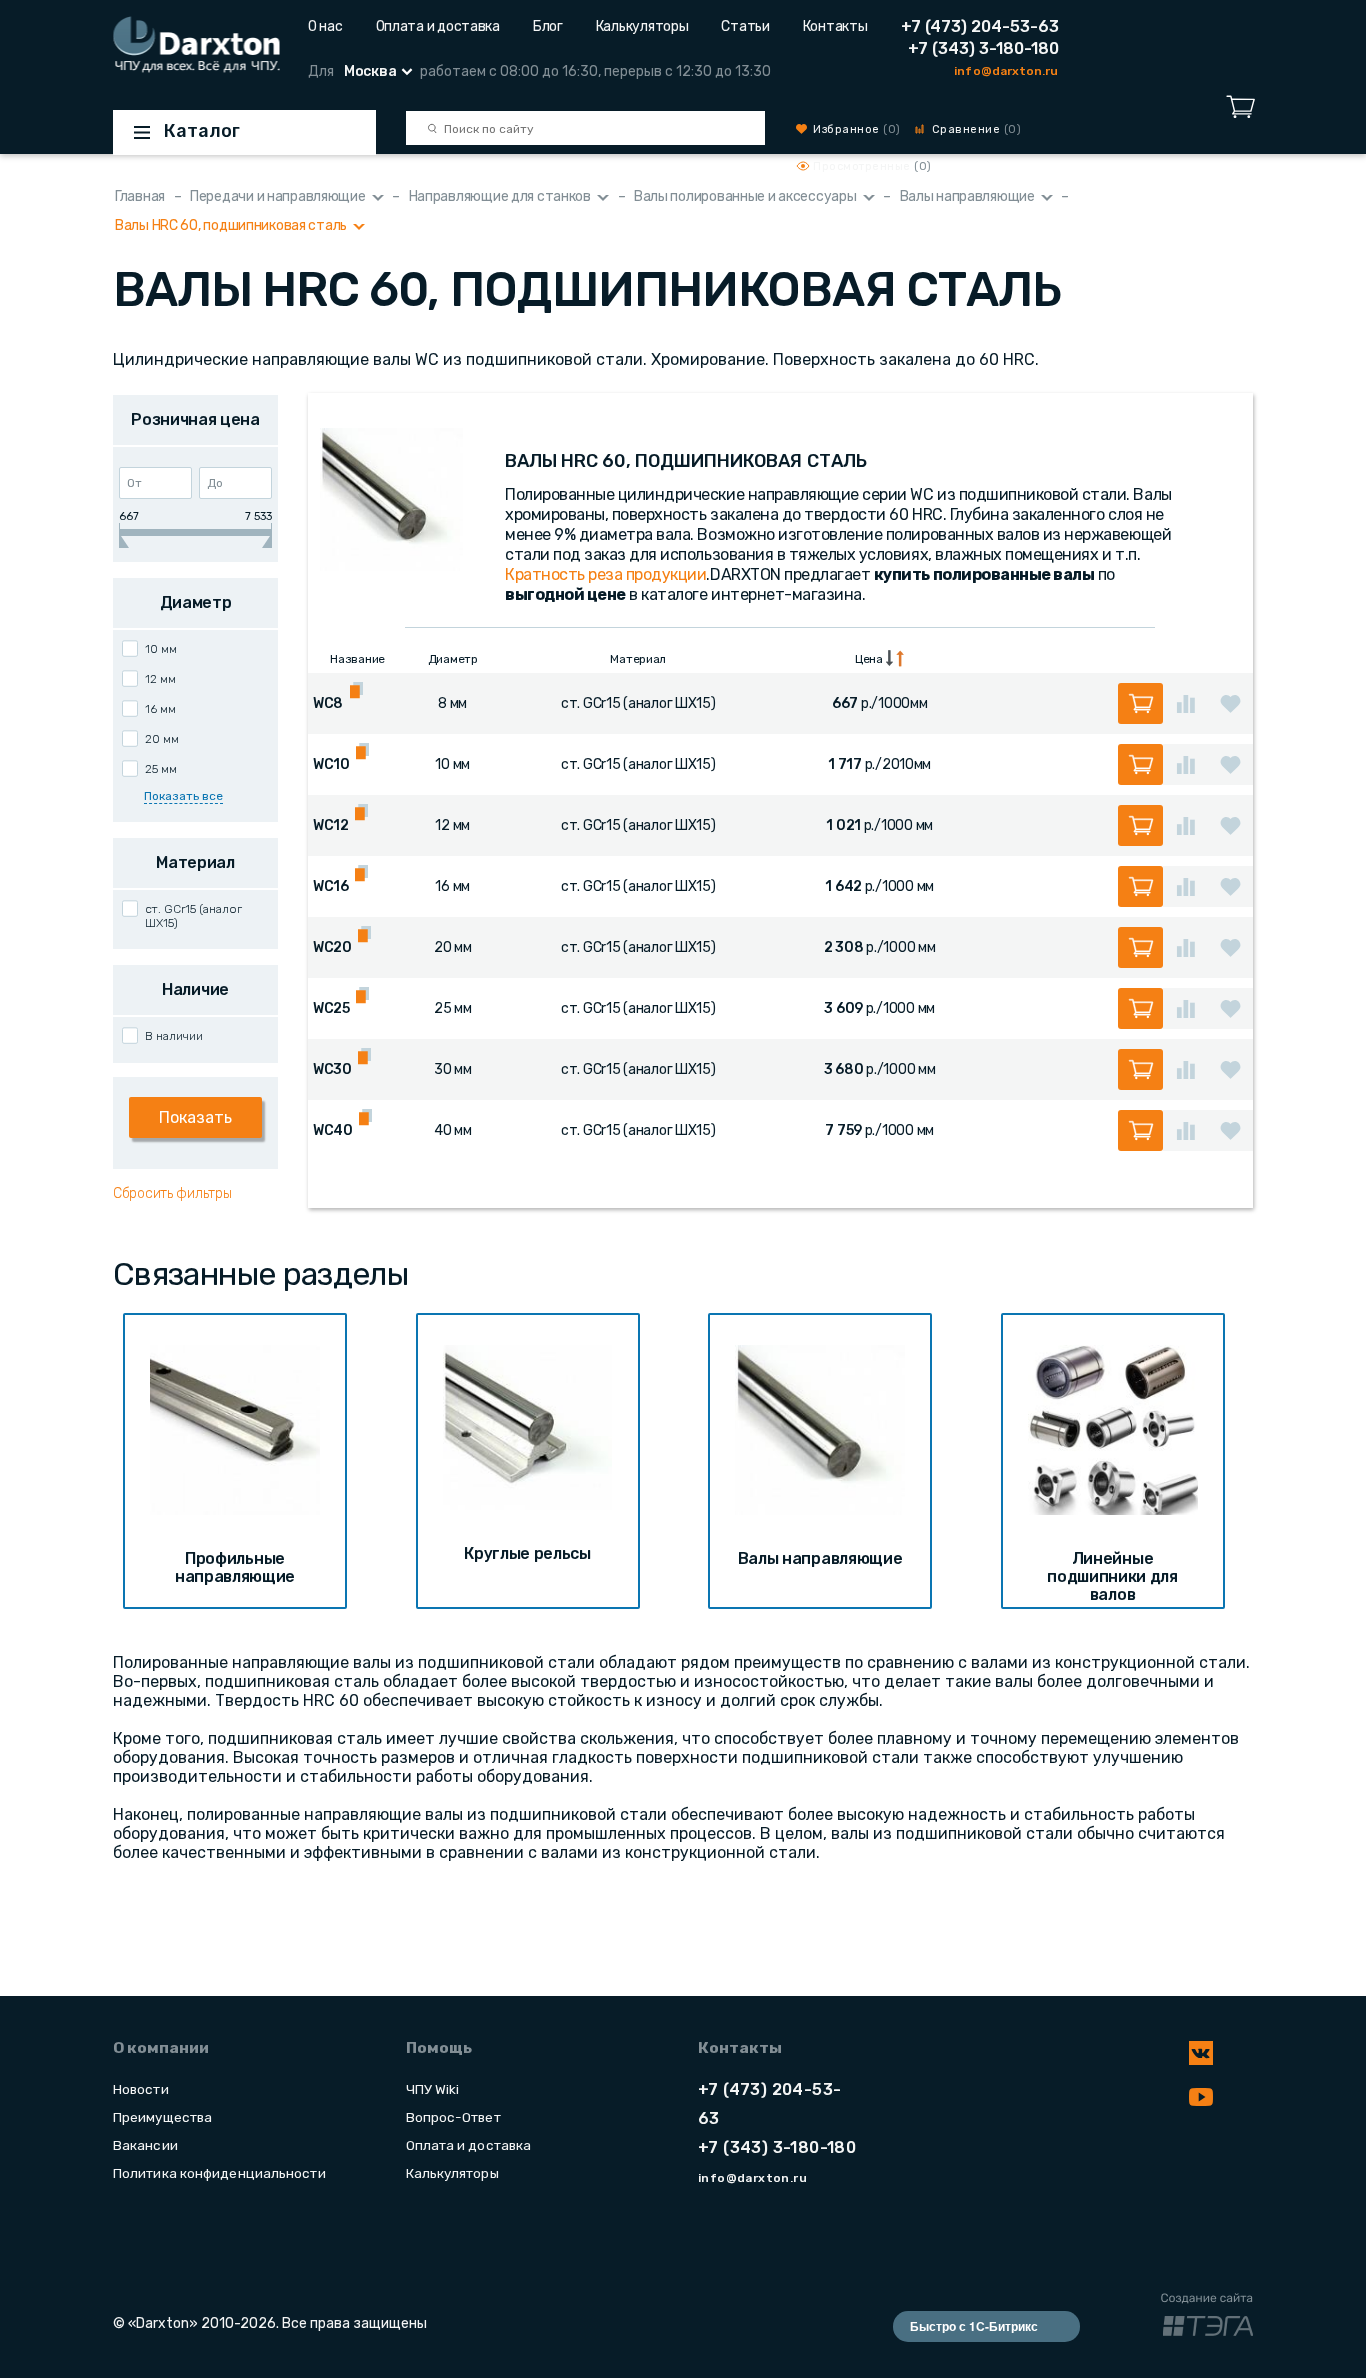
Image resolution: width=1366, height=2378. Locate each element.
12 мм (160, 679)
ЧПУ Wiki (433, 2089)
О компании (161, 2048)
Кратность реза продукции (605, 574)
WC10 (331, 764)
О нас (325, 26)
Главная (140, 196)
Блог (548, 26)
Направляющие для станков (500, 196)
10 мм (161, 649)
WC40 (333, 1130)
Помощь (439, 2048)
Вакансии (145, 2145)
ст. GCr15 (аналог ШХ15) (193, 916)
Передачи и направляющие (278, 196)
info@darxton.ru (1006, 71)
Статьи (745, 26)
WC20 (332, 947)
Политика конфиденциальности (219, 2173)
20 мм (162, 739)
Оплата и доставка (438, 26)
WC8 (328, 703)
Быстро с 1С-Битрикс (974, 2326)
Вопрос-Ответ (453, 2117)
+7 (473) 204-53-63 (980, 26)
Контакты (835, 26)
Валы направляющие (967, 196)
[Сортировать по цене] (895, 658)
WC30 (332, 1069)
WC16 (331, 886)
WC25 (331, 1008)
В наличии (174, 1036)
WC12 (331, 825)
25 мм (161, 769)
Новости (141, 2089)
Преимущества (162, 2117)
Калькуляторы (642, 26)
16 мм (160, 709)
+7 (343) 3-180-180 (983, 48)
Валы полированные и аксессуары (745, 196)
